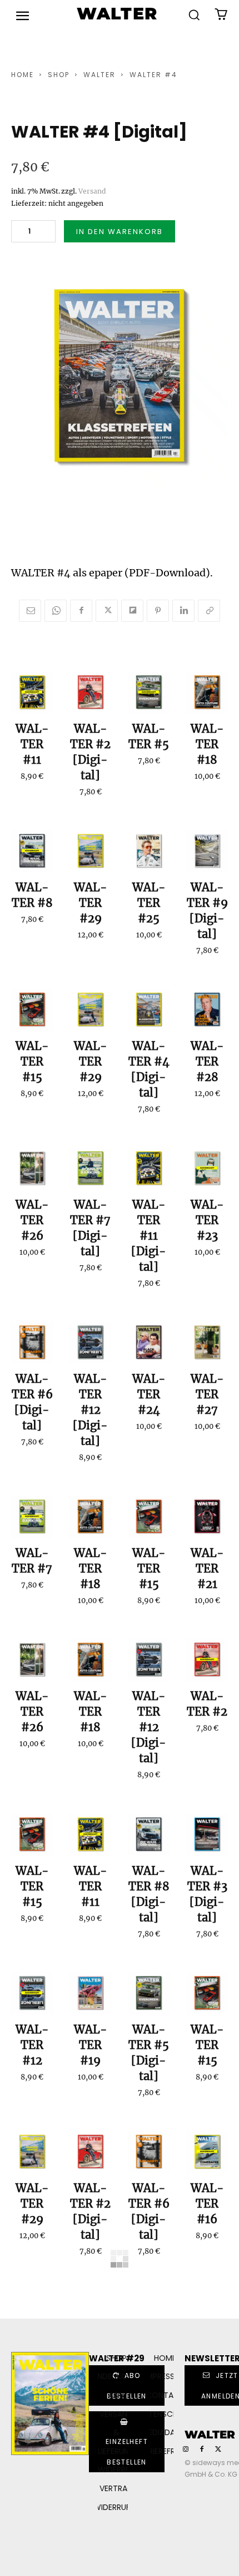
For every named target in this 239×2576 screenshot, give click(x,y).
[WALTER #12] (90, 1343)
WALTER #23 (207, 1220)
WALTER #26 (32, 1220)
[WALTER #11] (32, 693)
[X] (107, 611)
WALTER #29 (91, 903)
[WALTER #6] (32, 1343)
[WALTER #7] (90, 1168)
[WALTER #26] (32, 1168)
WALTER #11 (32, 744)
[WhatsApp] (56, 611)
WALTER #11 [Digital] (149, 1236)
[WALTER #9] (207, 851)
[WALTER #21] (207, 1517)
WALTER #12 (32, 2045)
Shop (59, 75)
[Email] (30, 611)
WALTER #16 (207, 2204)
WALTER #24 (149, 1394)
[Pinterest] (158, 611)
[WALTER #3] (207, 1835)
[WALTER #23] (207, 1168)
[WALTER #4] (149, 1010)
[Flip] (132, 611)
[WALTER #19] (90, 1993)
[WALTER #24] (149, 1343)
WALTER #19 (91, 2045)
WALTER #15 (32, 1061)
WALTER (99, 75)
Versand (92, 191)
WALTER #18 (207, 744)
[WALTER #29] (90, 851)
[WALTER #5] (149, 693)
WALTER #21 (207, 1568)
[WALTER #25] (149, 851)
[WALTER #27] (207, 1343)
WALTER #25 (149, 903)
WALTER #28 (207, 1061)
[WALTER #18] (207, 693)
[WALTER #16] (207, 2152)
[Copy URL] (209, 611)
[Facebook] (81, 611)
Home (23, 75)
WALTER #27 (207, 1394)
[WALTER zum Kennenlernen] (90, 2311)
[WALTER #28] (207, 1010)
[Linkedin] (183, 611)
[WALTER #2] (90, 693)
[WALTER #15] (32, 1010)
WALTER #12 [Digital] (90, 1410)
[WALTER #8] (32, 851)
